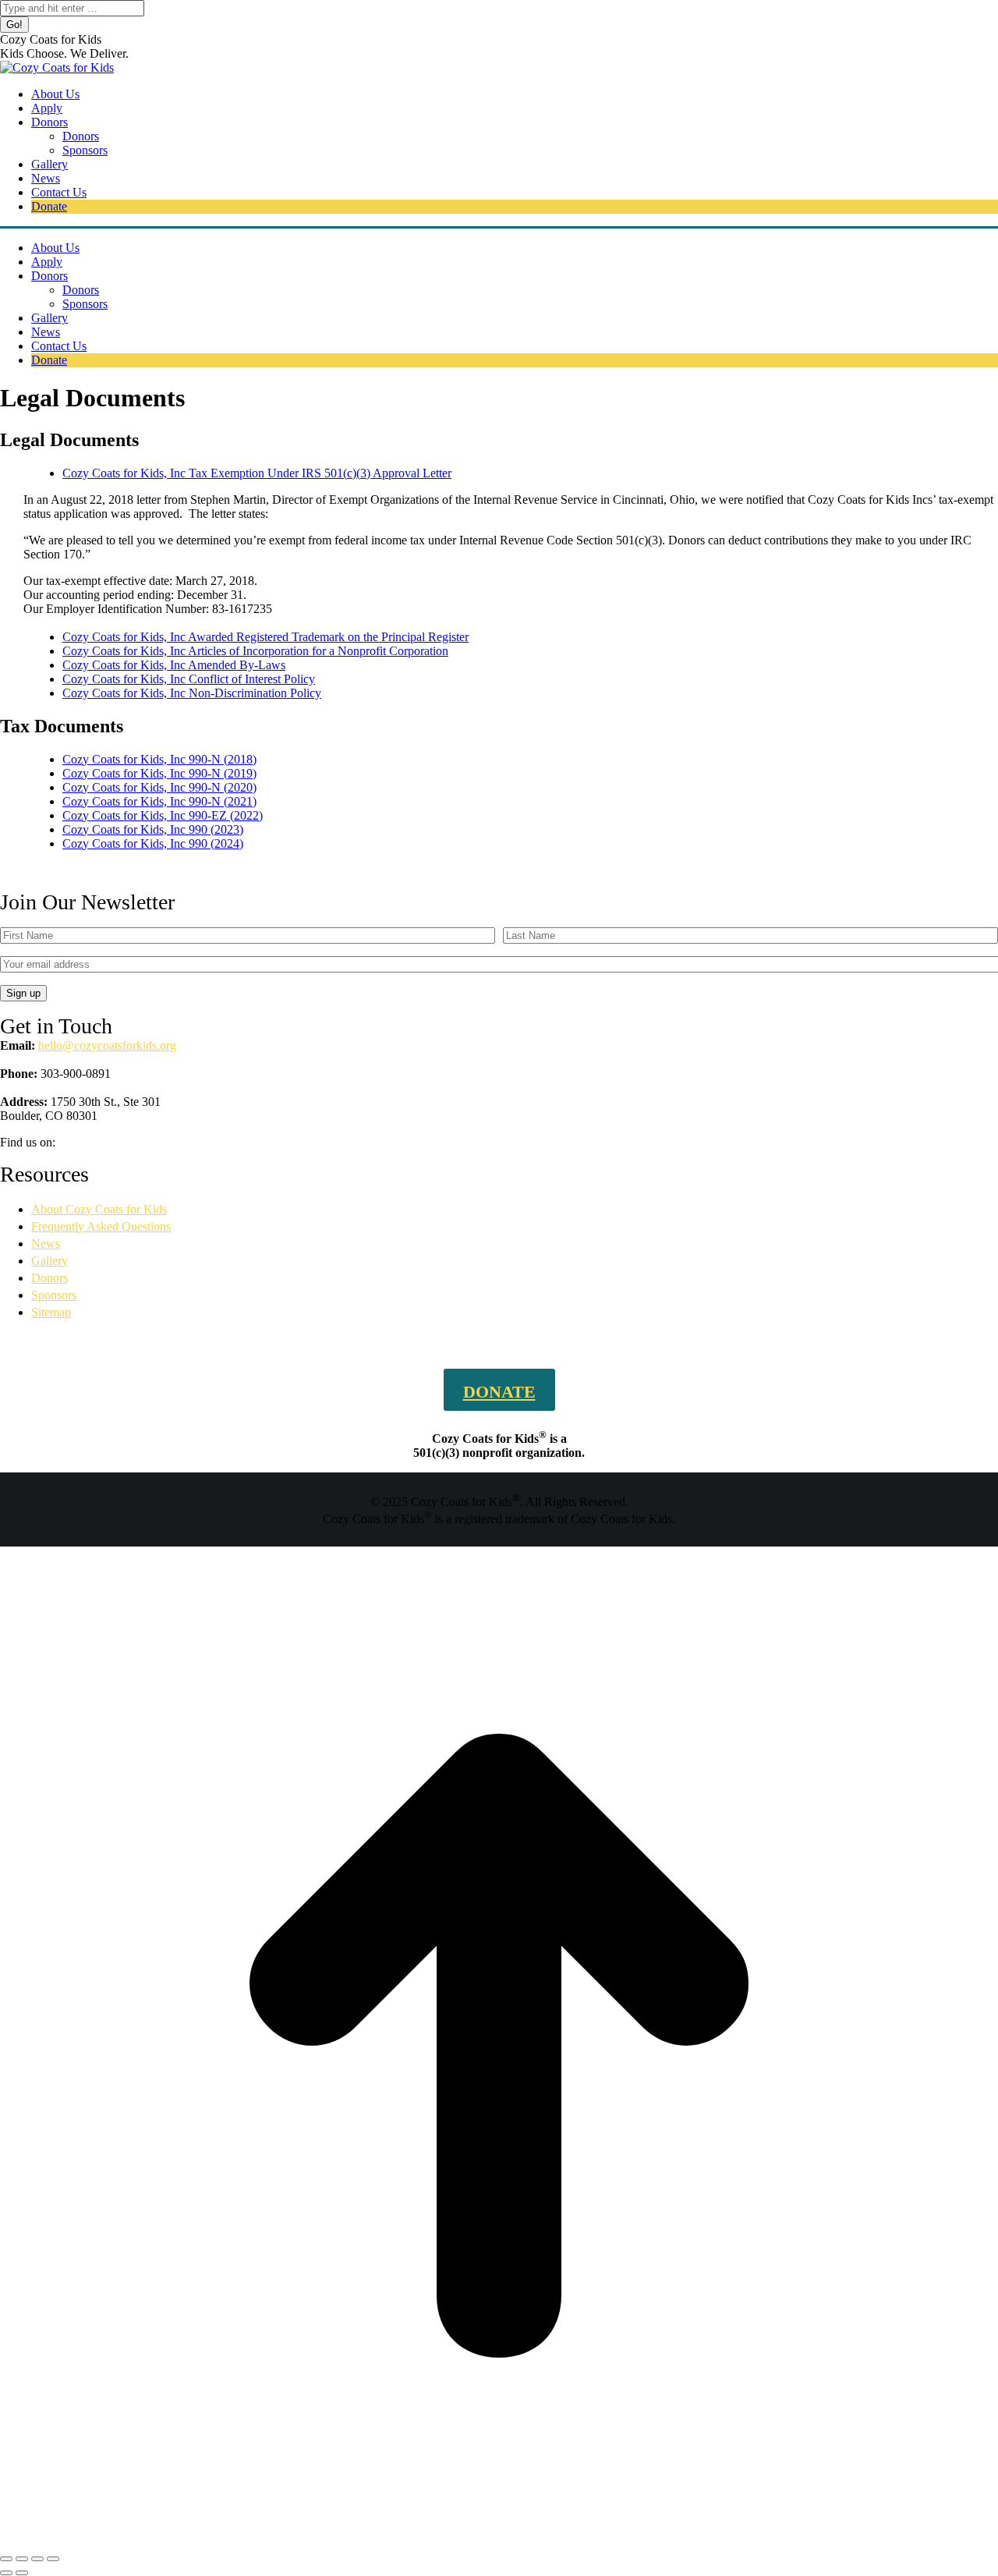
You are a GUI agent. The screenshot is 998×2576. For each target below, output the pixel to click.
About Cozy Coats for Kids (99, 1209)
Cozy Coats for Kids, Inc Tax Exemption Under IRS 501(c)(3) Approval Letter (257, 473)
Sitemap (51, 1312)
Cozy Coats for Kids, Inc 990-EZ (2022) (163, 815)
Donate (499, 1392)
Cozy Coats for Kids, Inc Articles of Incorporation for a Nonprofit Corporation (255, 651)
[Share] (22, 2559)
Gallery (50, 1261)
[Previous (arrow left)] (6, 2573)
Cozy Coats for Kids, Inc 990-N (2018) (159, 759)
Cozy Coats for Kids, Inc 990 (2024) (153, 843)
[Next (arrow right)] (22, 2573)
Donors (50, 1278)
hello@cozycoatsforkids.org (107, 1045)
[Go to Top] (499, 2541)
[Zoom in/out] (53, 2559)
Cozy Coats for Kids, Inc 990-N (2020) (159, 787)
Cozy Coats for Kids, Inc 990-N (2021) (159, 801)
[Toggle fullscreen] (37, 2559)
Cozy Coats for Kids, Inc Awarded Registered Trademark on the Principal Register (265, 637)
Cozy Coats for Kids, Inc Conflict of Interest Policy (189, 679)
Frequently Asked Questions (101, 1226)
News (46, 1244)
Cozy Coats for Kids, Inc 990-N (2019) (159, 773)
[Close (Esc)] (6, 2559)
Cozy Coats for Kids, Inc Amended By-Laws (174, 665)
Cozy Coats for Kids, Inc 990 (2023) (153, 829)
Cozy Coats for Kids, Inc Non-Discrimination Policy (192, 693)
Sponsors (54, 1295)
